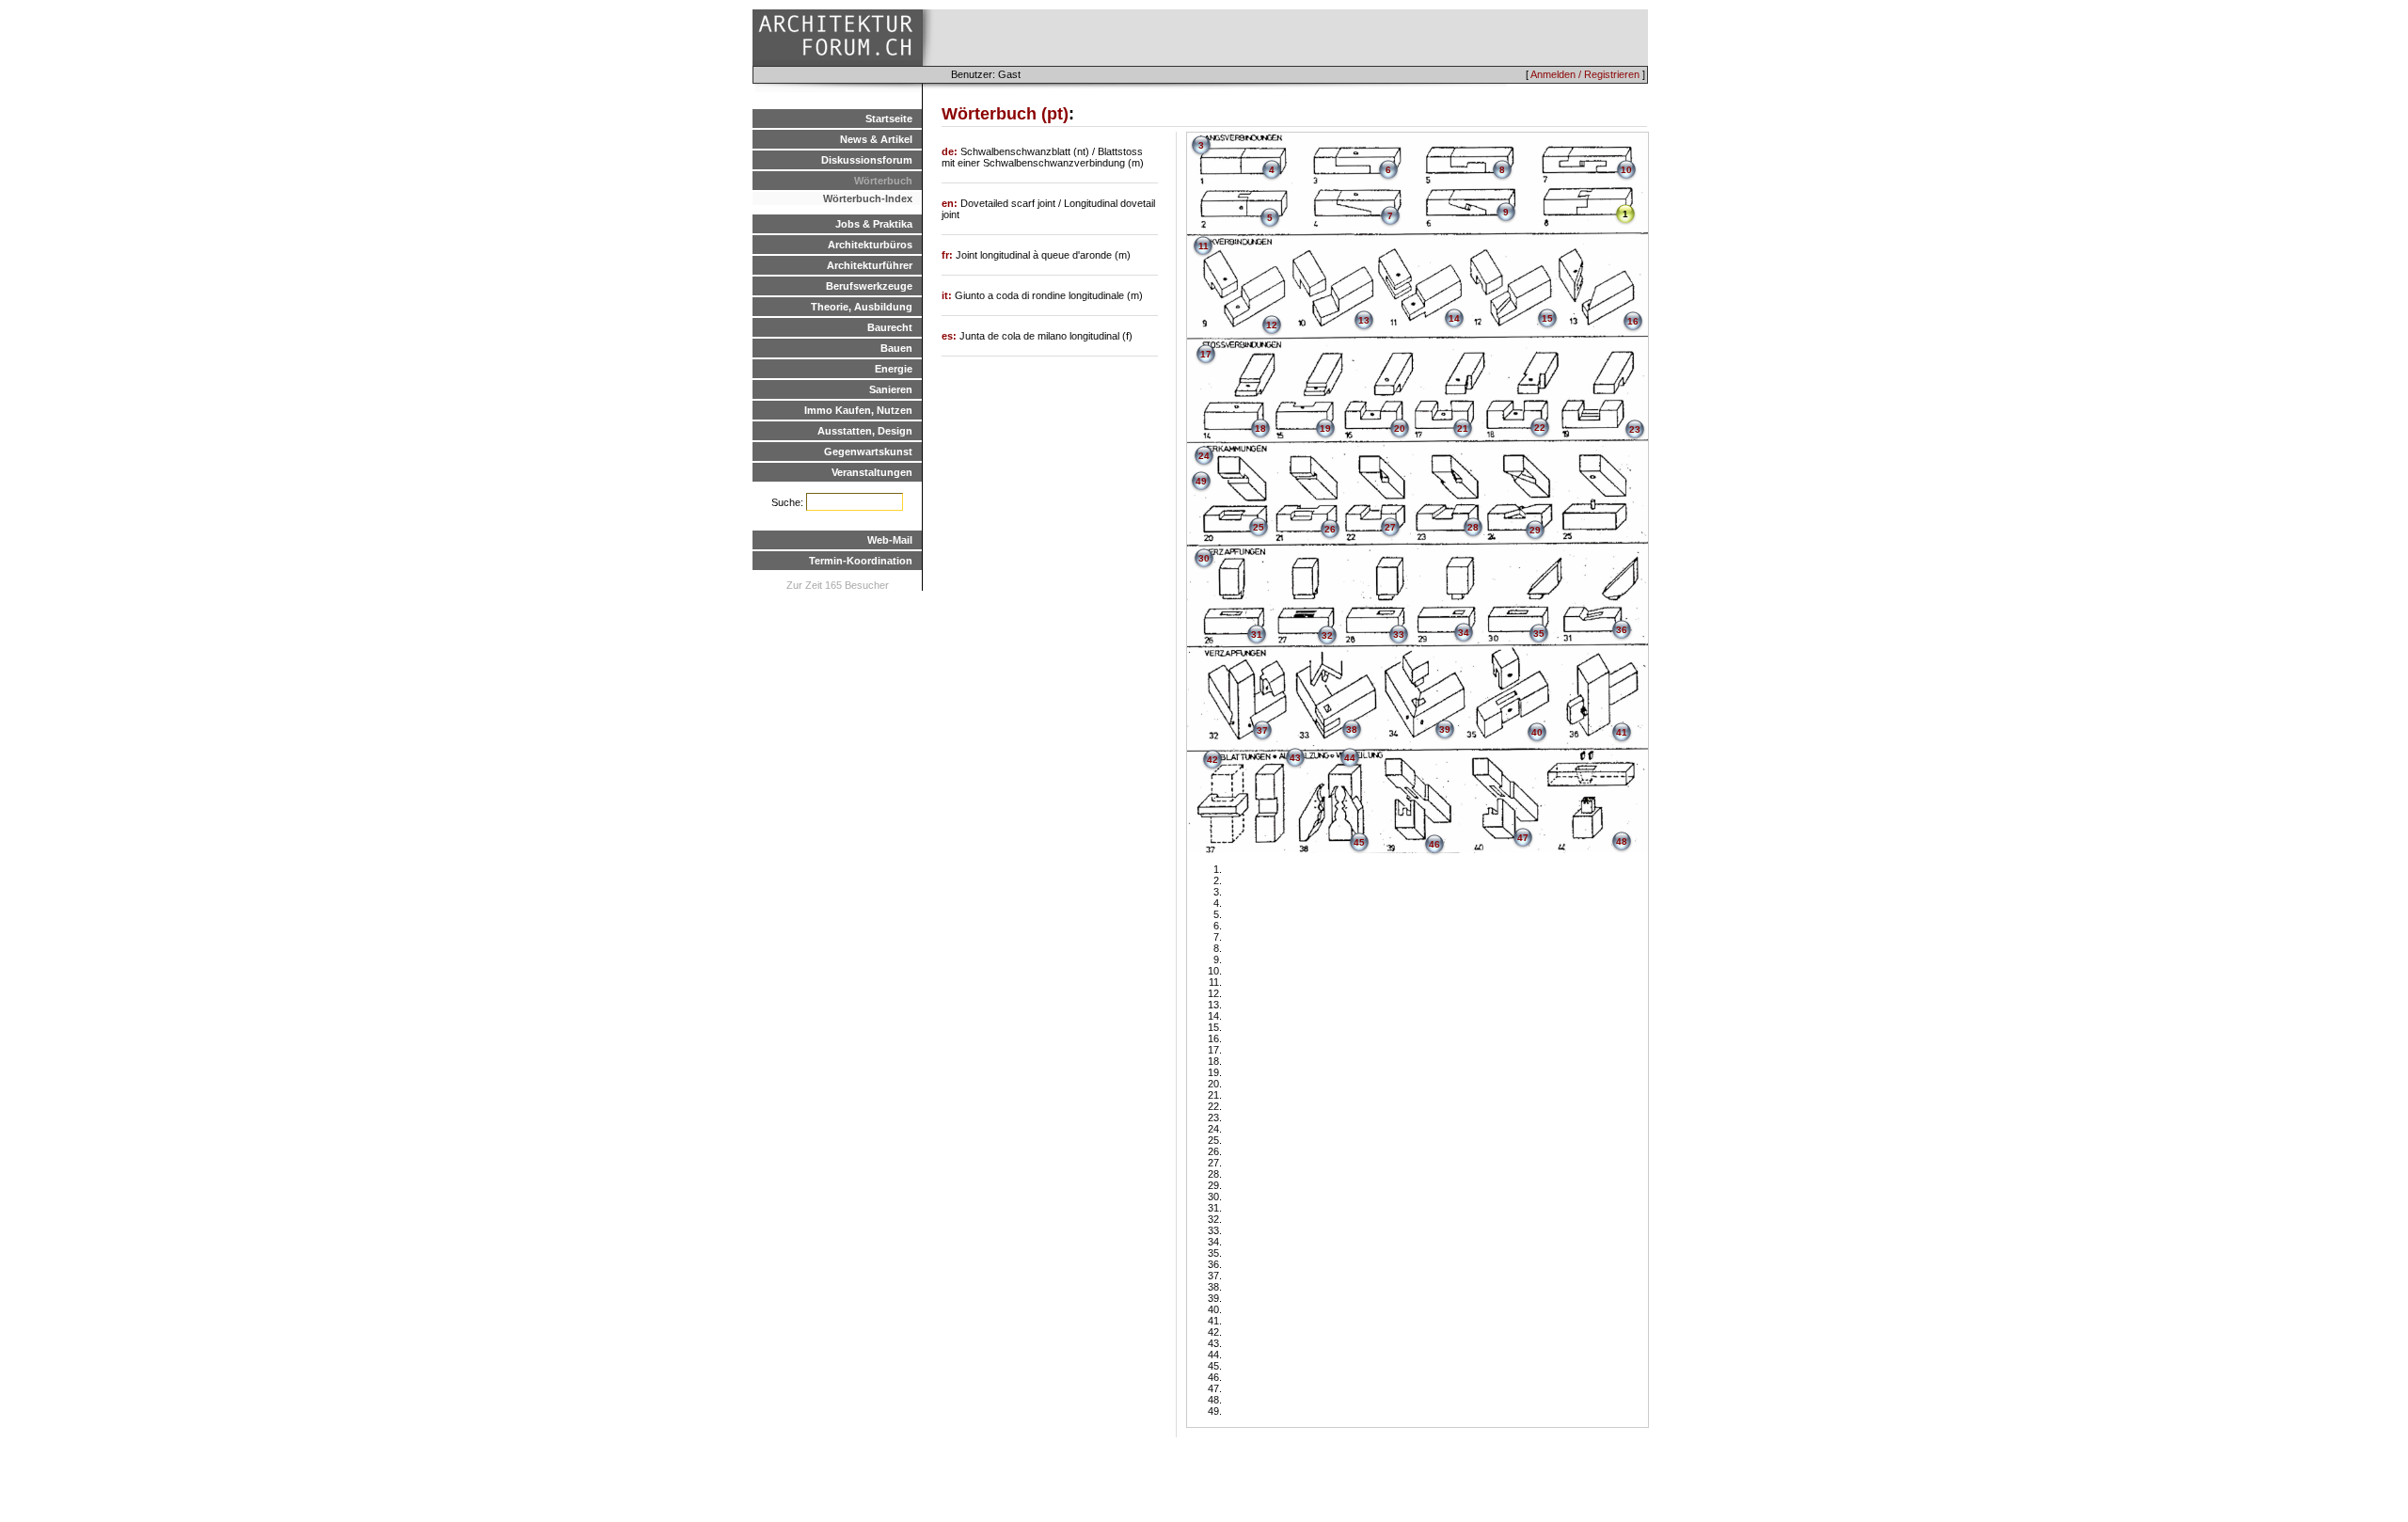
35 (1539, 634)
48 (1622, 841)
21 (1463, 428)
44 (1350, 758)
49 (1201, 481)
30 (1204, 558)
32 (1327, 635)
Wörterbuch (883, 181)
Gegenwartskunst (868, 452)
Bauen (896, 348)
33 (1399, 634)
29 (1535, 530)
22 (1540, 428)
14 (1454, 318)
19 (1325, 428)
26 (1330, 529)
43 (1295, 758)
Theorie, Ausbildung (862, 307)
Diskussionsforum (867, 160)
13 (1364, 320)
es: (951, 336)
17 (1206, 354)
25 (1259, 527)
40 (1537, 732)
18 (1260, 428)
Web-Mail (890, 540)
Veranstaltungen (872, 472)
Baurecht (890, 327)
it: (948, 295)
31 (1257, 634)
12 (1272, 325)
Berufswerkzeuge (869, 286)
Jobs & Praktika (874, 224)
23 (1635, 429)
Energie (894, 369)
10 (1626, 170)
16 (1633, 321)
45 (1359, 842)
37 (1262, 730)
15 (1547, 318)
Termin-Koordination (861, 561)
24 (1204, 456)
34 (1464, 633)
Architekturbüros (870, 245)
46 (1434, 844)
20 (1400, 428)
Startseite (889, 119)
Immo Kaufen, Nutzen (858, 410)
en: (951, 203)
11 (1204, 246)
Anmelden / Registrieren (1585, 74)
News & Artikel (876, 139)
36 (1622, 630)
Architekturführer (870, 265)
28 (1473, 527)
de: (951, 151)
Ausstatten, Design (865, 431)
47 (1523, 838)
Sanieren (891, 389)
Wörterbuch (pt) (1005, 114)
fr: (949, 255)
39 (1445, 729)
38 (1352, 729)
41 (1622, 732)
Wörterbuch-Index (868, 198)
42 (1212, 760)
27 (1390, 527)
